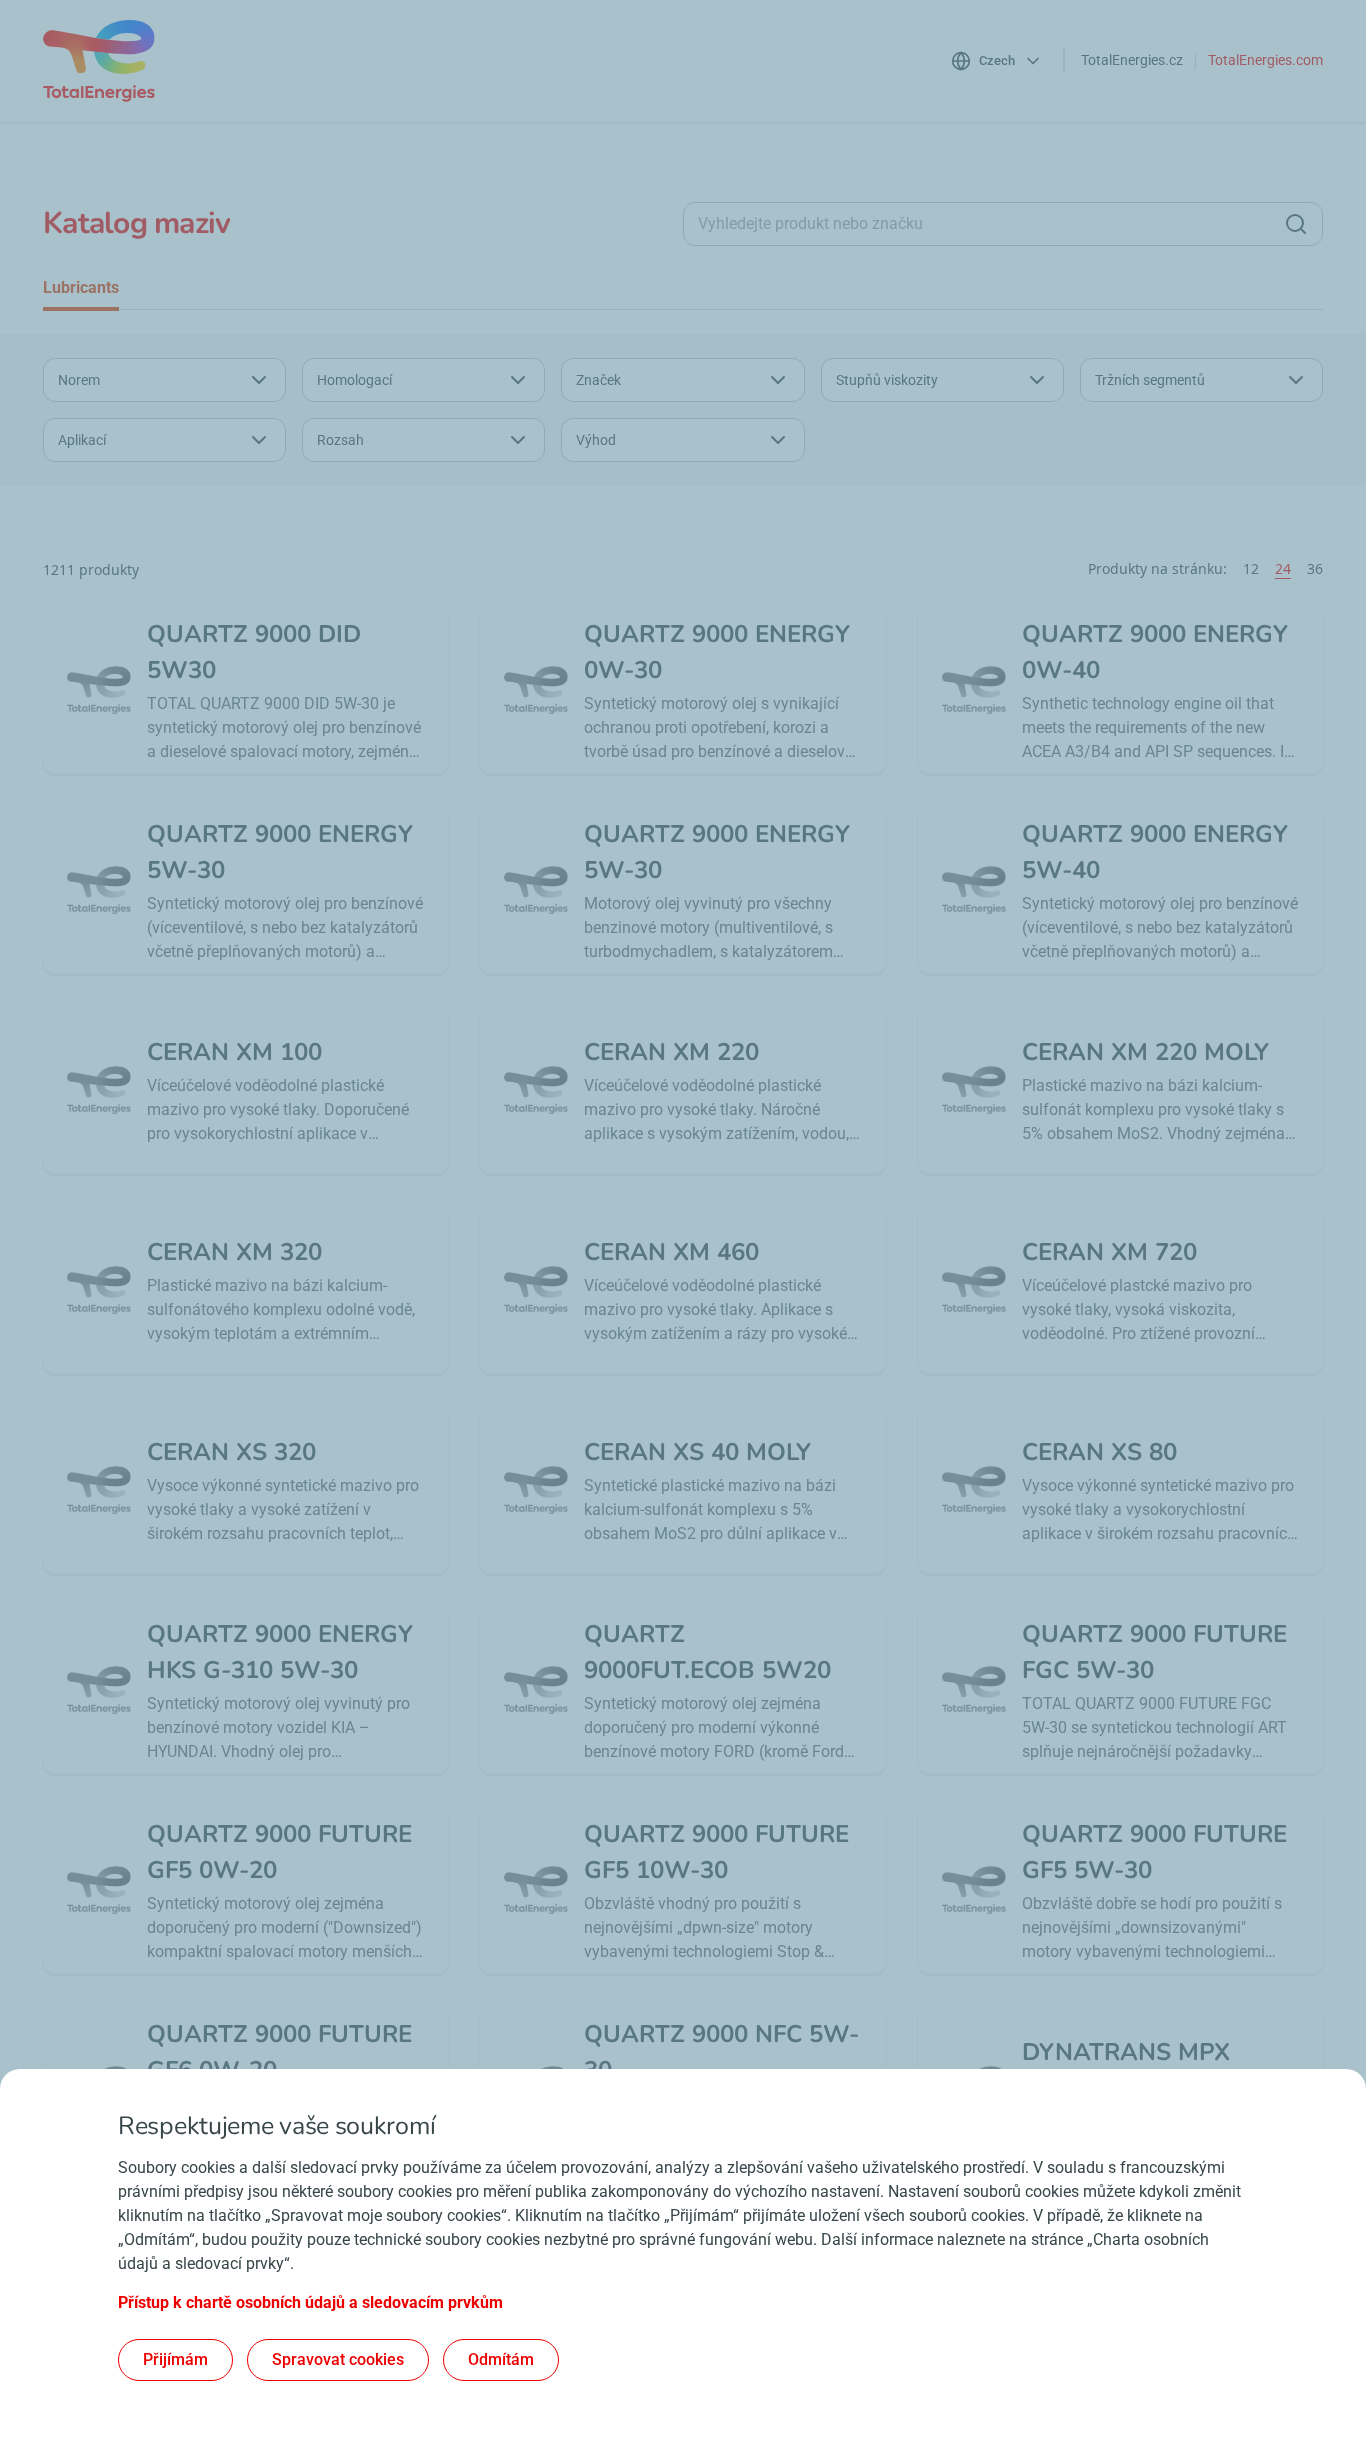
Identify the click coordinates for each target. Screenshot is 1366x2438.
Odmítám (501, 2359)
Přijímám (175, 2359)
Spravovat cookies (338, 2359)
